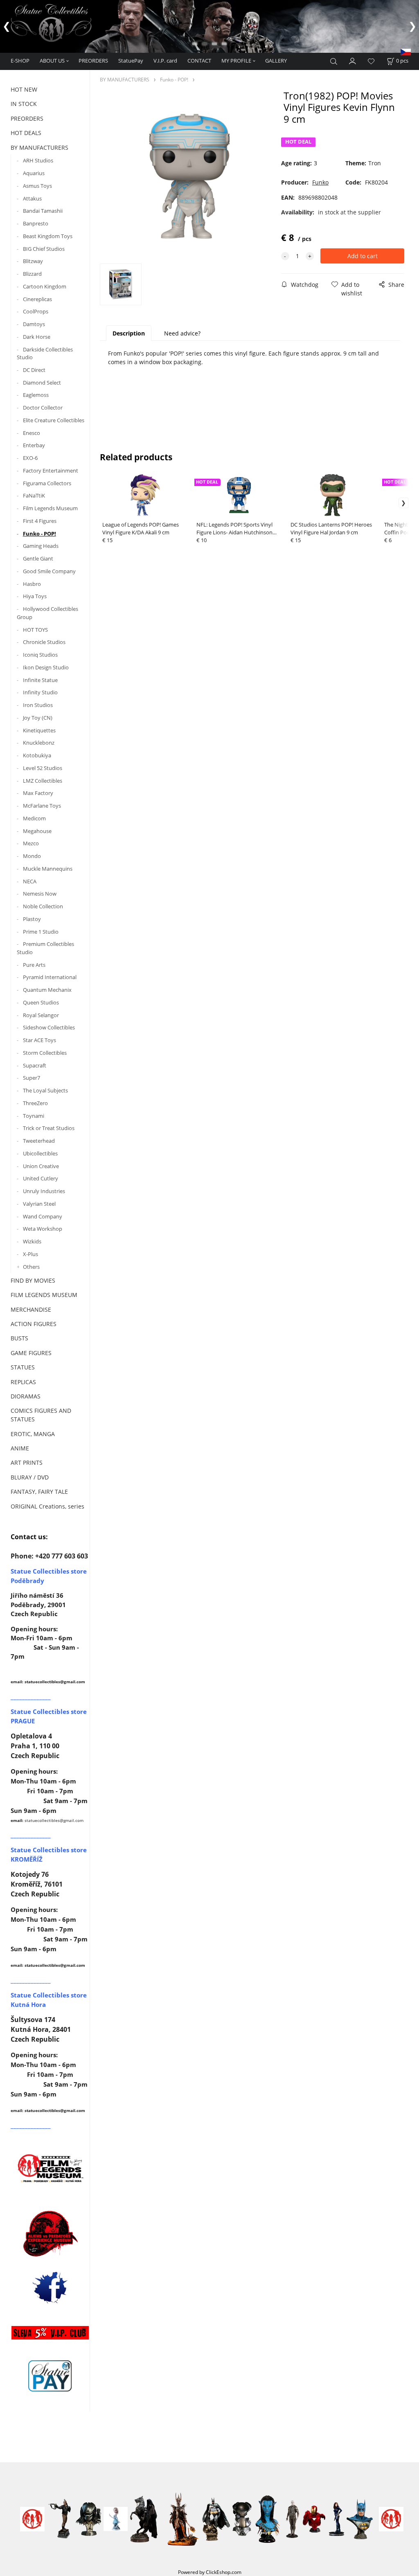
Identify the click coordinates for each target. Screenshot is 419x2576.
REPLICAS (23, 1382)
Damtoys (34, 324)
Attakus (32, 198)
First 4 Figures (40, 521)
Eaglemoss (36, 395)
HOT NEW (24, 89)
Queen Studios (41, 1002)
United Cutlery (41, 1178)
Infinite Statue (40, 680)
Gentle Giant (38, 558)
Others (31, 1267)
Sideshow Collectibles (49, 1027)
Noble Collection (43, 906)
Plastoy (32, 919)
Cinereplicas (37, 299)
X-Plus (30, 1254)
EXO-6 (30, 458)
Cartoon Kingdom (45, 286)
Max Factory (38, 793)
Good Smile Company (49, 571)
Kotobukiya (37, 755)
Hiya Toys (35, 596)
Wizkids (32, 1241)
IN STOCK (24, 104)
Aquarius (34, 173)
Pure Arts (34, 965)
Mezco (31, 843)
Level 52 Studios (43, 768)
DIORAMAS (26, 1396)
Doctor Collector (43, 408)
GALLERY (276, 61)
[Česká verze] (406, 51)
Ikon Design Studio (46, 667)
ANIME (20, 1448)
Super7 (32, 1078)
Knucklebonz (39, 743)
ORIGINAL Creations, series (47, 1506)
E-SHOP (20, 61)
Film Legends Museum (50, 508)
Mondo (32, 856)
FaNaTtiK (34, 495)
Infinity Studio (40, 692)
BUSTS (19, 1338)
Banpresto (36, 223)
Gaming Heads (41, 546)
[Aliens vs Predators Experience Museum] (50, 2235)
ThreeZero (35, 1103)
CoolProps (36, 311)
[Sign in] (353, 61)
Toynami (34, 1116)
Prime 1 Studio (41, 932)
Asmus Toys (37, 186)
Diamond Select (42, 383)
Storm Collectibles (45, 1053)
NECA (30, 881)
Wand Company (43, 1216)
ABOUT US (52, 61)
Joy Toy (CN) (38, 718)
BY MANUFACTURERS (39, 147)
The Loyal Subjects (45, 1090)
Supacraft (35, 1065)
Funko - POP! (39, 534)
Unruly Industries (44, 1191)
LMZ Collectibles (43, 781)
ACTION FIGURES (34, 1324)
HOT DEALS (26, 133)
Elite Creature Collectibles (54, 420)
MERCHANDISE (31, 1309)
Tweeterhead (39, 1141)
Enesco (32, 433)
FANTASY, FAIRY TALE (39, 1492)
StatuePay (131, 61)
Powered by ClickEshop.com (210, 2572)
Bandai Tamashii (43, 211)
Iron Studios (38, 705)
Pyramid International (50, 977)
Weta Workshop (43, 1229)
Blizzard (32, 274)
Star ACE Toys (39, 1040)
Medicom (34, 818)
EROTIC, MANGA (33, 1434)
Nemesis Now (40, 894)
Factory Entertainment (51, 471)
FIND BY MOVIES (33, 1280)
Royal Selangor (41, 1015)
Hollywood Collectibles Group (47, 613)
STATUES (23, 1367)
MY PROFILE (236, 61)
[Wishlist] (371, 62)
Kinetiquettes (39, 730)
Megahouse (37, 831)
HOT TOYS (35, 630)
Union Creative (41, 1166)
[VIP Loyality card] (50, 2332)
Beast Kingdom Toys (48, 236)
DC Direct (34, 370)
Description (129, 333)
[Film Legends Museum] (50, 2167)
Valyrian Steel (39, 1204)
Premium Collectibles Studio (45, 948)
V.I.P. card (165, 61)
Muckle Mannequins (48, 869)
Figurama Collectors (47, 483)
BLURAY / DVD (30, 1477)
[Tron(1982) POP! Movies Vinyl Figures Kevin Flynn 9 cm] (189, 176)
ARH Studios (38, 160)
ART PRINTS (27, 1463)
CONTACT (199, 61)
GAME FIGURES (31, 1353)
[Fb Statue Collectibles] (50, 2287)
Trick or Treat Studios (49, 1128)
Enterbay (34, 445)
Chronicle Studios (44, 642)
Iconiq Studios (40, 655)
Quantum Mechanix (47, 990)
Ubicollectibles (40, 1153)
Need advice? (182, 333)
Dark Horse (37, 337)
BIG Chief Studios (44, 249)
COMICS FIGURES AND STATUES (41, 1415)
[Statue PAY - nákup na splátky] (50, 2376)
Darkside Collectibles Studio (45, 354)
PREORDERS (93, 61)
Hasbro (32, 584)
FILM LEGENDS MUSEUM (44, 1295)
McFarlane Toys (42, 806)
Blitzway (33, 261)
